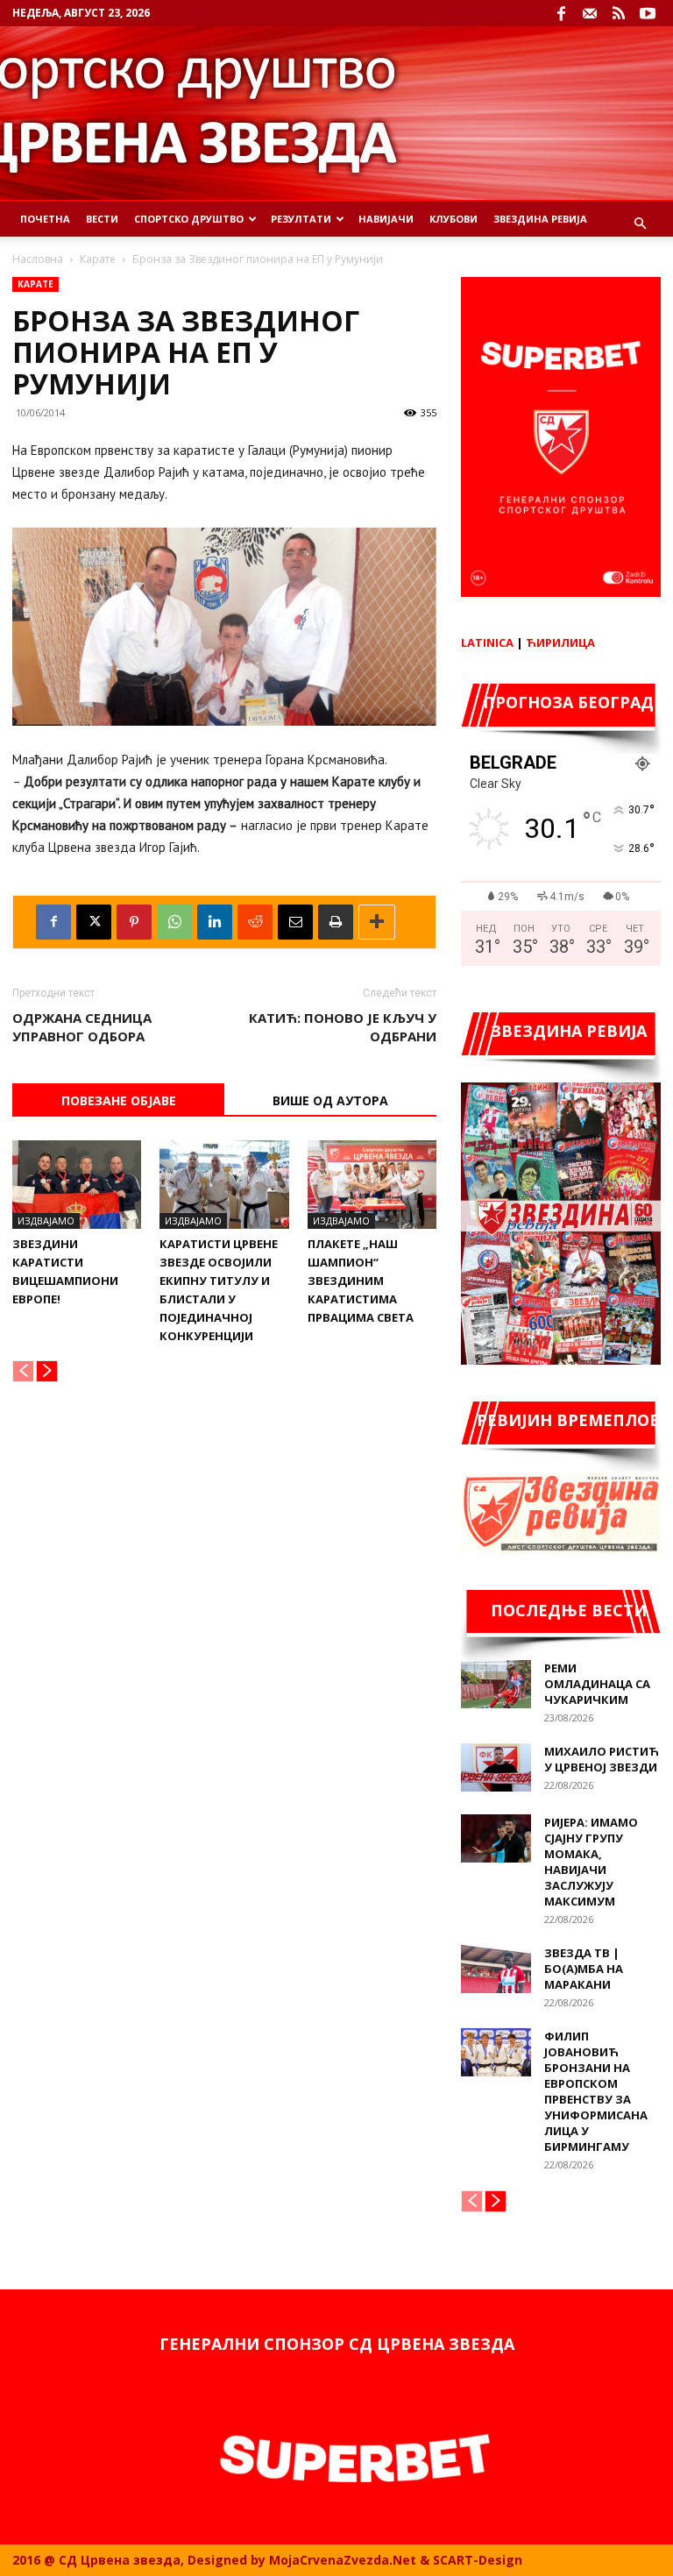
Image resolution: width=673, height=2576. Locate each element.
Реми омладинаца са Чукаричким (597, 1684)
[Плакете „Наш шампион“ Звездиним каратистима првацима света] (372, 1185)
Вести (102, 219)
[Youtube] (648, 13)
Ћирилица (560, 642)
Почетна (45, 219)
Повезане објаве (119, 1100)
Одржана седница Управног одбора (82, 1027)
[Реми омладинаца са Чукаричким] (496, 1684)
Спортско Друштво (189, 219)
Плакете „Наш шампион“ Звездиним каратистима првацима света (361, 1281)
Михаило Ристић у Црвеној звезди (602, 1759)
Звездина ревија (540, 219)
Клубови (453, 219)
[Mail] (590, 13)
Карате (98, 259)
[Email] (295, 922)
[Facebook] (561, 13)
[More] (377, 922)
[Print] (336, 922)
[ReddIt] (255, 922)
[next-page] (47, 1371)
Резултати (301, 219)
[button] (640, 224)
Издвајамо (46, 1221)
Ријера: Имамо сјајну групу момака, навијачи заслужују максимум (591, 1862)
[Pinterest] (134, 922)
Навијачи (386, 219)
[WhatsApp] (174, 922)
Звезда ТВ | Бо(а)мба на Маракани (584, 1969)
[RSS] (619, 13)
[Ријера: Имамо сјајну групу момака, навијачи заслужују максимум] (496, 1838)
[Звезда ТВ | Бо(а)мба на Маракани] (496, 1969)
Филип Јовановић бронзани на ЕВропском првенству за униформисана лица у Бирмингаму (596, 2091)
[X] (94, 922)
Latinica (487, 642)
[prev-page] (23, 1371)
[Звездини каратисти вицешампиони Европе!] (77, 1185)
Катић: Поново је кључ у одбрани (343, 1027)
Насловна (38, 259)
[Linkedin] (215, 922)
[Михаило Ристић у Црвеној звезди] (496, 1767)
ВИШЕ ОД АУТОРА (330, 1100)
